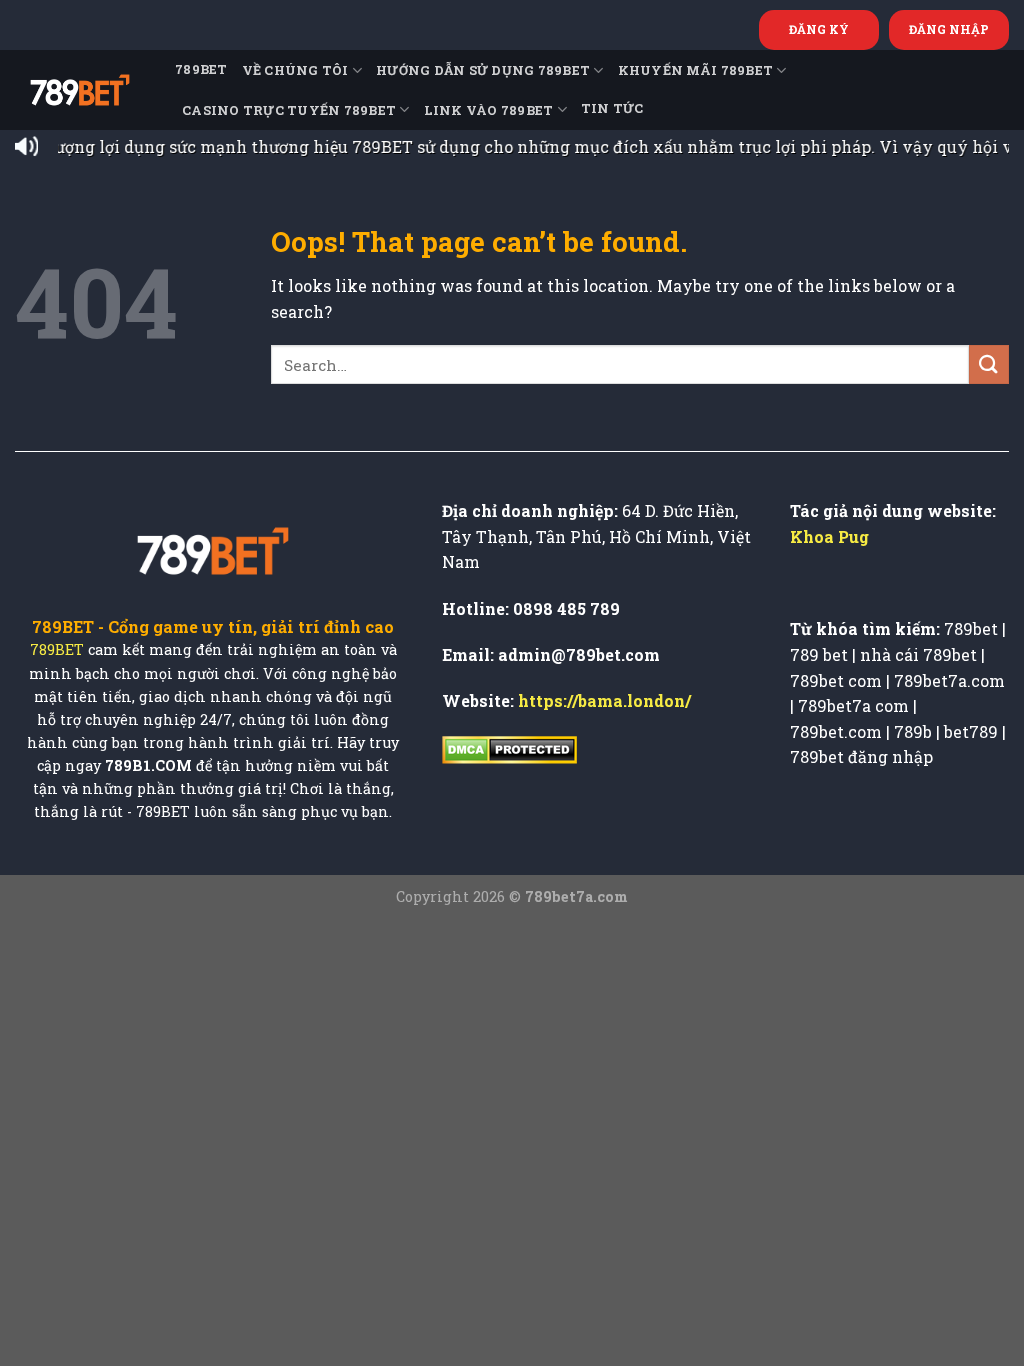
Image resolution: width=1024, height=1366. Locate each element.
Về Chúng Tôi (295, 70)
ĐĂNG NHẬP (949, 29)
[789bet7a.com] (80, 90)
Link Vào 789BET (489, 110)
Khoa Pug (829, 536)
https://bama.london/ (604, 700)
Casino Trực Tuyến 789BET (289, 110)
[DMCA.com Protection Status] (509, 747)
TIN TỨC (612, 108)
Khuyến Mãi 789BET (695, 70)
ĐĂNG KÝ (819, 29)
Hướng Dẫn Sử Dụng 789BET (483, 70)
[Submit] (989, 364)
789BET (201, 69)
